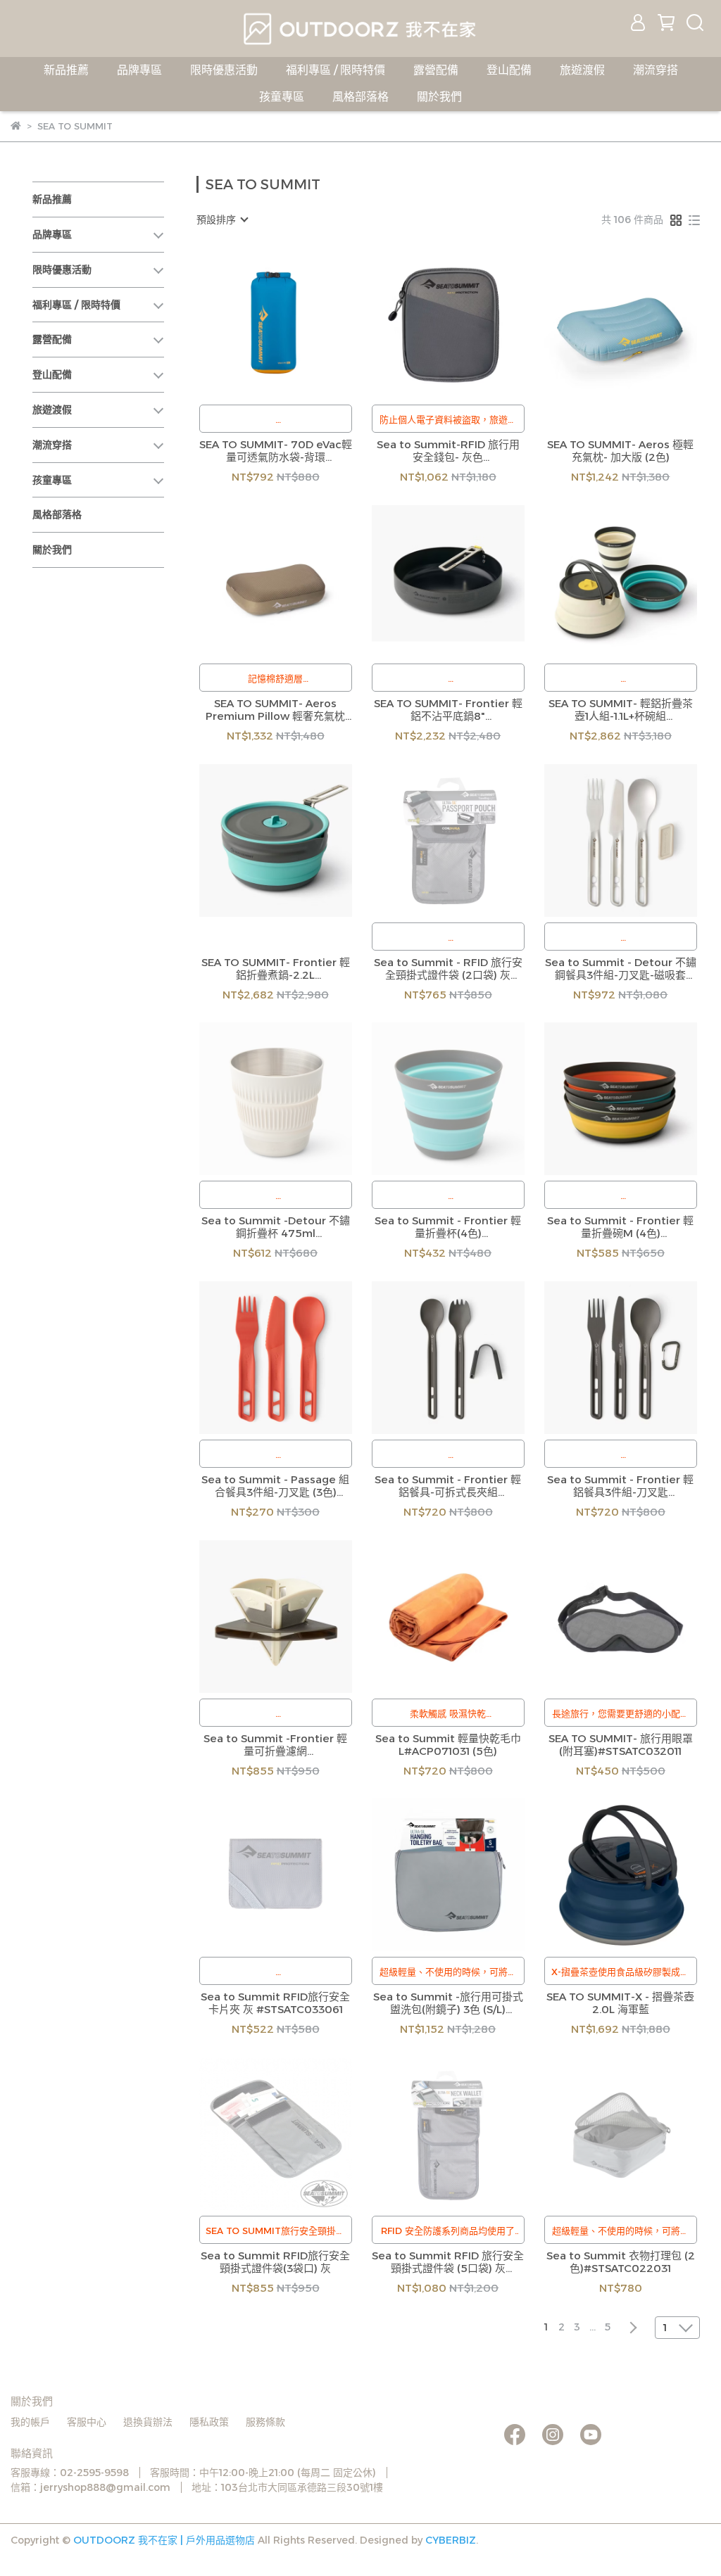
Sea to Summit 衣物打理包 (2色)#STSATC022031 (621, 2262)
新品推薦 (66, 70)
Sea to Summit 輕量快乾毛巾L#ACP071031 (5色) (448, 1745)
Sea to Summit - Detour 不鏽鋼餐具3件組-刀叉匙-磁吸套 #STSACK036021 (621, 969)
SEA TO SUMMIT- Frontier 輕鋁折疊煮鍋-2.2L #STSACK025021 (276, 969)
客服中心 (87, 2422)
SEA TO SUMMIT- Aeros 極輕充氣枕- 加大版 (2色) (620, 451)
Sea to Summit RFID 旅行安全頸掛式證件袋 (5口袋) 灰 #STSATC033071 (448, 2262)
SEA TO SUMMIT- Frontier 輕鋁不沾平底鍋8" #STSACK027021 (448, 710)
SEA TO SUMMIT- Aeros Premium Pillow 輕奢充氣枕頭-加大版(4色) (275, 710)
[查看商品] (255, 323)
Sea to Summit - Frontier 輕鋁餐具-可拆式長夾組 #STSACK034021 (448, 1486)
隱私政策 (209, 2422)
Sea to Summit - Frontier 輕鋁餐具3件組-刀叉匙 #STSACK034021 (620, 1486)
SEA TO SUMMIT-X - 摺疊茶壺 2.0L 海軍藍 (620, 2003)
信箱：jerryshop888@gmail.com (90, 2487)
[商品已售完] (468, 840)
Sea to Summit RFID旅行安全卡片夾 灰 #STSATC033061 (275, 2003)
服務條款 (265, 2422)
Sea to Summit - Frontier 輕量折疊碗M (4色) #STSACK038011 (620, 1227)
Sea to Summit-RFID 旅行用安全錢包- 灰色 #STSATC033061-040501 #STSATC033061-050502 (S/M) (448, 451)
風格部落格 (360, 97)
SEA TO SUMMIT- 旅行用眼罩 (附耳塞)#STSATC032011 (621, 1745)
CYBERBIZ (451, 2540)
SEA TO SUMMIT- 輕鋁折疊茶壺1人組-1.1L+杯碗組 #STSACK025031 (621, 710)
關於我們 (439, 97)
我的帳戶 (30, 2422)
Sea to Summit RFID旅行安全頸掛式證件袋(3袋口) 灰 (275, 2262)
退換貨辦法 (148, 2422)
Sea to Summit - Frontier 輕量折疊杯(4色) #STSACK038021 (448, 1227)
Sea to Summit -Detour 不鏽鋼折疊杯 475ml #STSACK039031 (276, 1227)
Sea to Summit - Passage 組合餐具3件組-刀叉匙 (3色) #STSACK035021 (275, 1486)
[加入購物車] (295, 323)
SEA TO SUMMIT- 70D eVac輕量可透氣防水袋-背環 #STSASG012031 (276, 451)
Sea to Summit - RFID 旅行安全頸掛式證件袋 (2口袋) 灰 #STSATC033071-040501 (448, 969)
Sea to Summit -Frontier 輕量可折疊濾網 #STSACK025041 (275, 1745)
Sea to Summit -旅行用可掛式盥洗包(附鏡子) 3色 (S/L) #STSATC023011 (448, 2003)
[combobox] (222, 220)
